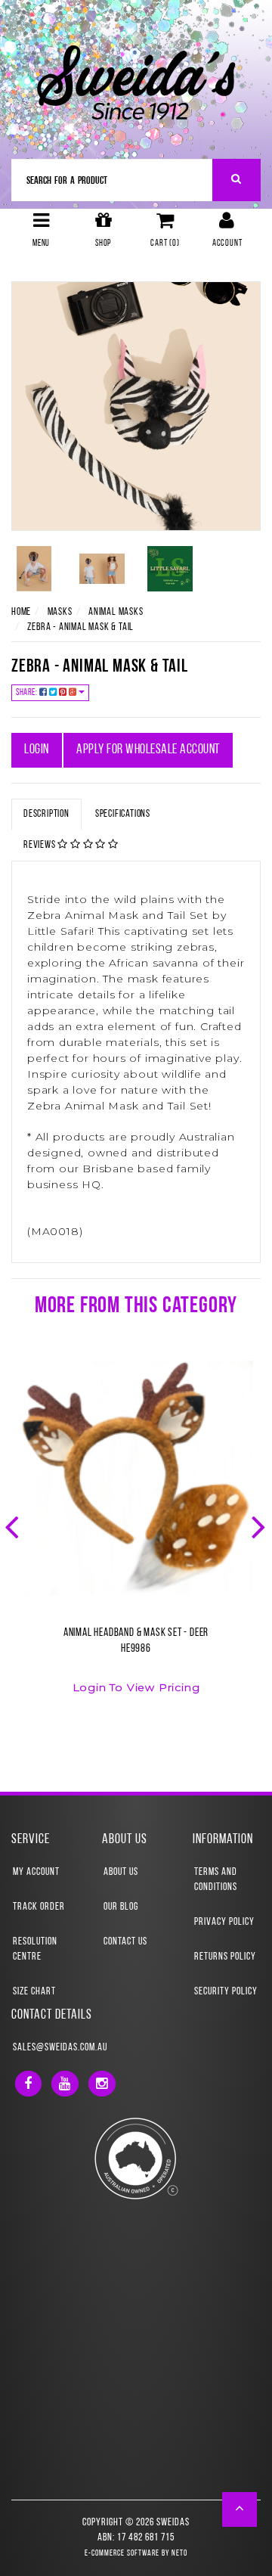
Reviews (40, 845)
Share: (28, 693)
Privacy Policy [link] (224, 1922)
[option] (136, 1536)
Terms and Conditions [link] (216, 1880)
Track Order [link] (39, 1907)
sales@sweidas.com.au (60, 2048)
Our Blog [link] (121, 1907)
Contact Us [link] (125, 1942)
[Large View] (34, 569)
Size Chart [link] (34, 1992)
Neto (179, 2554)
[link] (28, 2084)
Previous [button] (14, 1525)
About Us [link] (121, 1872)
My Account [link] (36, 1872)
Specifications (123, 814)
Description (46, 814)
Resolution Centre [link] (35, 1949)
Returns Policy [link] (225, 1957)
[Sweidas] (136, 81)
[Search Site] (237, 180)
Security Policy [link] (226, 1992)
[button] (240, 2509)
